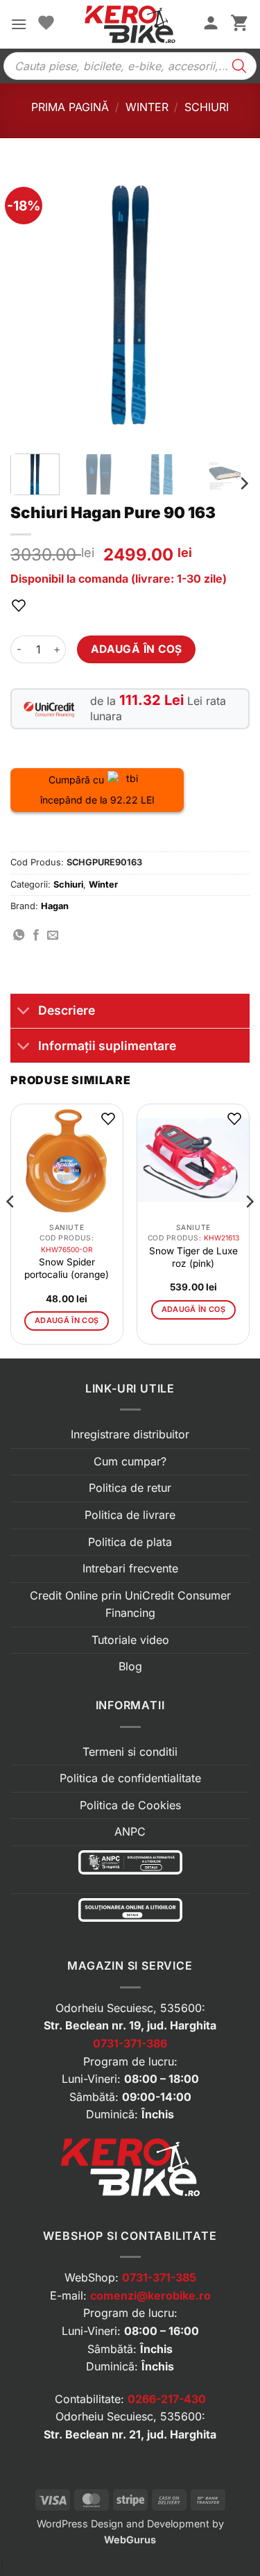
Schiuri (207, 107)
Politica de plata (130, 1542)
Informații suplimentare (107, 1046)
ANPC (130, 1831)
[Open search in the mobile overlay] (130, 66)
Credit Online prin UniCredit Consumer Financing (130, 1604)
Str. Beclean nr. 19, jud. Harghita (130, 2025)
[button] (19, 24)
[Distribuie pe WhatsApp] (19, 936)
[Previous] (33, 305)
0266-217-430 (167, 2399)
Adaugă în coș (137, 649)
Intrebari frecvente (130, 1568)
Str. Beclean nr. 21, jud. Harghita (130, 2434)
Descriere (67, 1010)
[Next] (227, 305)
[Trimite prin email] (53, 936)
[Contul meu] (211, 24)
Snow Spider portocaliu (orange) (67, 1268)
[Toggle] (24, 1012)
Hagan (55, 906)
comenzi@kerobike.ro (150, 2295)
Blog (130, 1666)
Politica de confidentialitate (130, 1778)
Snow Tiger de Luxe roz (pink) (193, 1257)
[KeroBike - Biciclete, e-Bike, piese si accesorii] (130, 24)
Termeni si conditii (130, 1752)
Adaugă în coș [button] (67, 1320)
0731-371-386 (130, 2043)
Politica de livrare (130, 1515)
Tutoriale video (130, 1640)
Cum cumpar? (130, 1461)
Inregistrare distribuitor (130, 1434)
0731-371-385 (159, 2277)
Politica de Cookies (130, 1805)
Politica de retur (130, 1488)
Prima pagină (70, 107)
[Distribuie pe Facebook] (36, 936)
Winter (147, 107)
